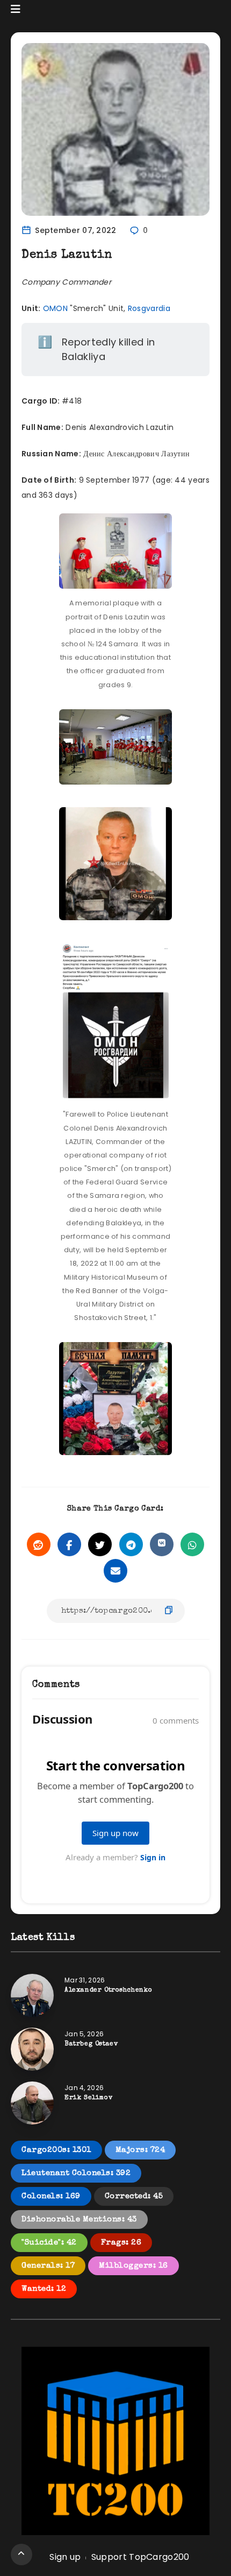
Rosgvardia (149, 308)
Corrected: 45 (134, 2196)
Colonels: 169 (51, 2196)
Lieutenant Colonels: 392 (76, 2173)
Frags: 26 (121, 2243)
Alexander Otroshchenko (108, 1991)
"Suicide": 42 (49, 2243)
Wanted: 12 (44, 2289)
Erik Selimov (88, 2098)
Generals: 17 (48, 2266)
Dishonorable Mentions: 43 (79, 2219)
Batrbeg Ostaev (91, 2044)
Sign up (65, 2557)
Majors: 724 (140, 2150)
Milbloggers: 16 (133, 2266)
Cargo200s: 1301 (56, 2150)
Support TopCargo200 (140, 2557)
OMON (55, 308)
